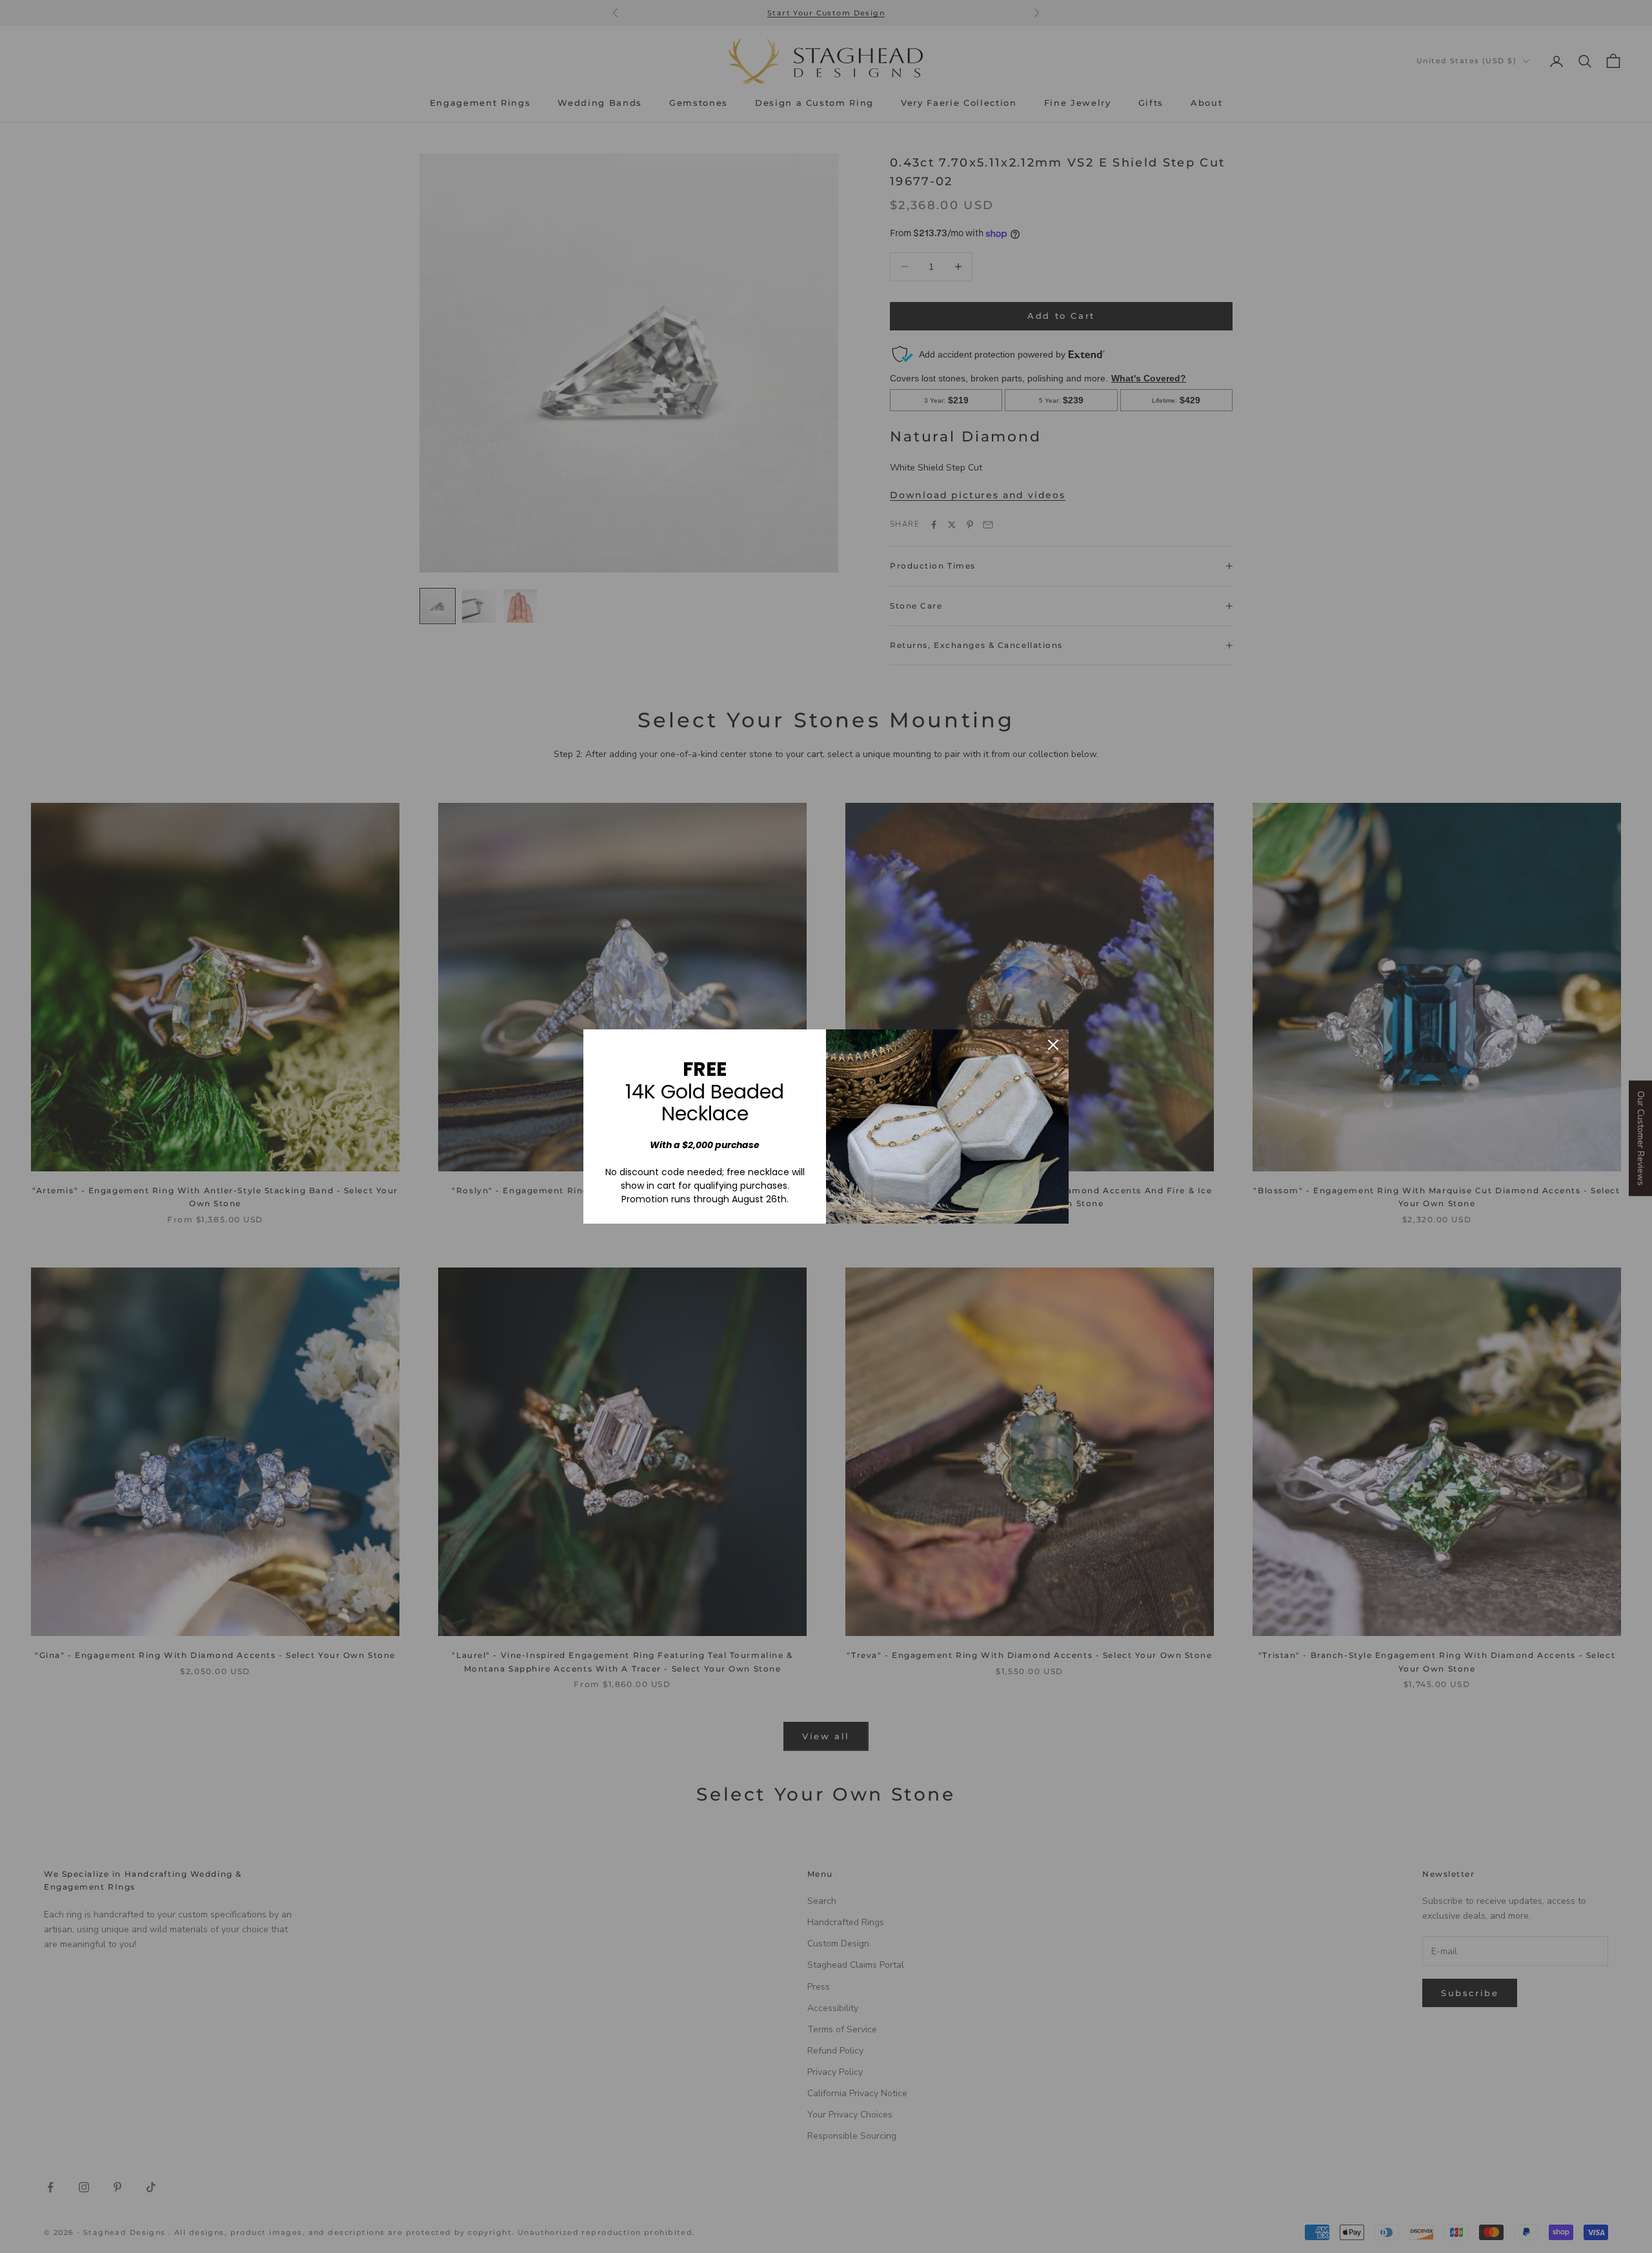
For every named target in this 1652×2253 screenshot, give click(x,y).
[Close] (1053, 1045)
